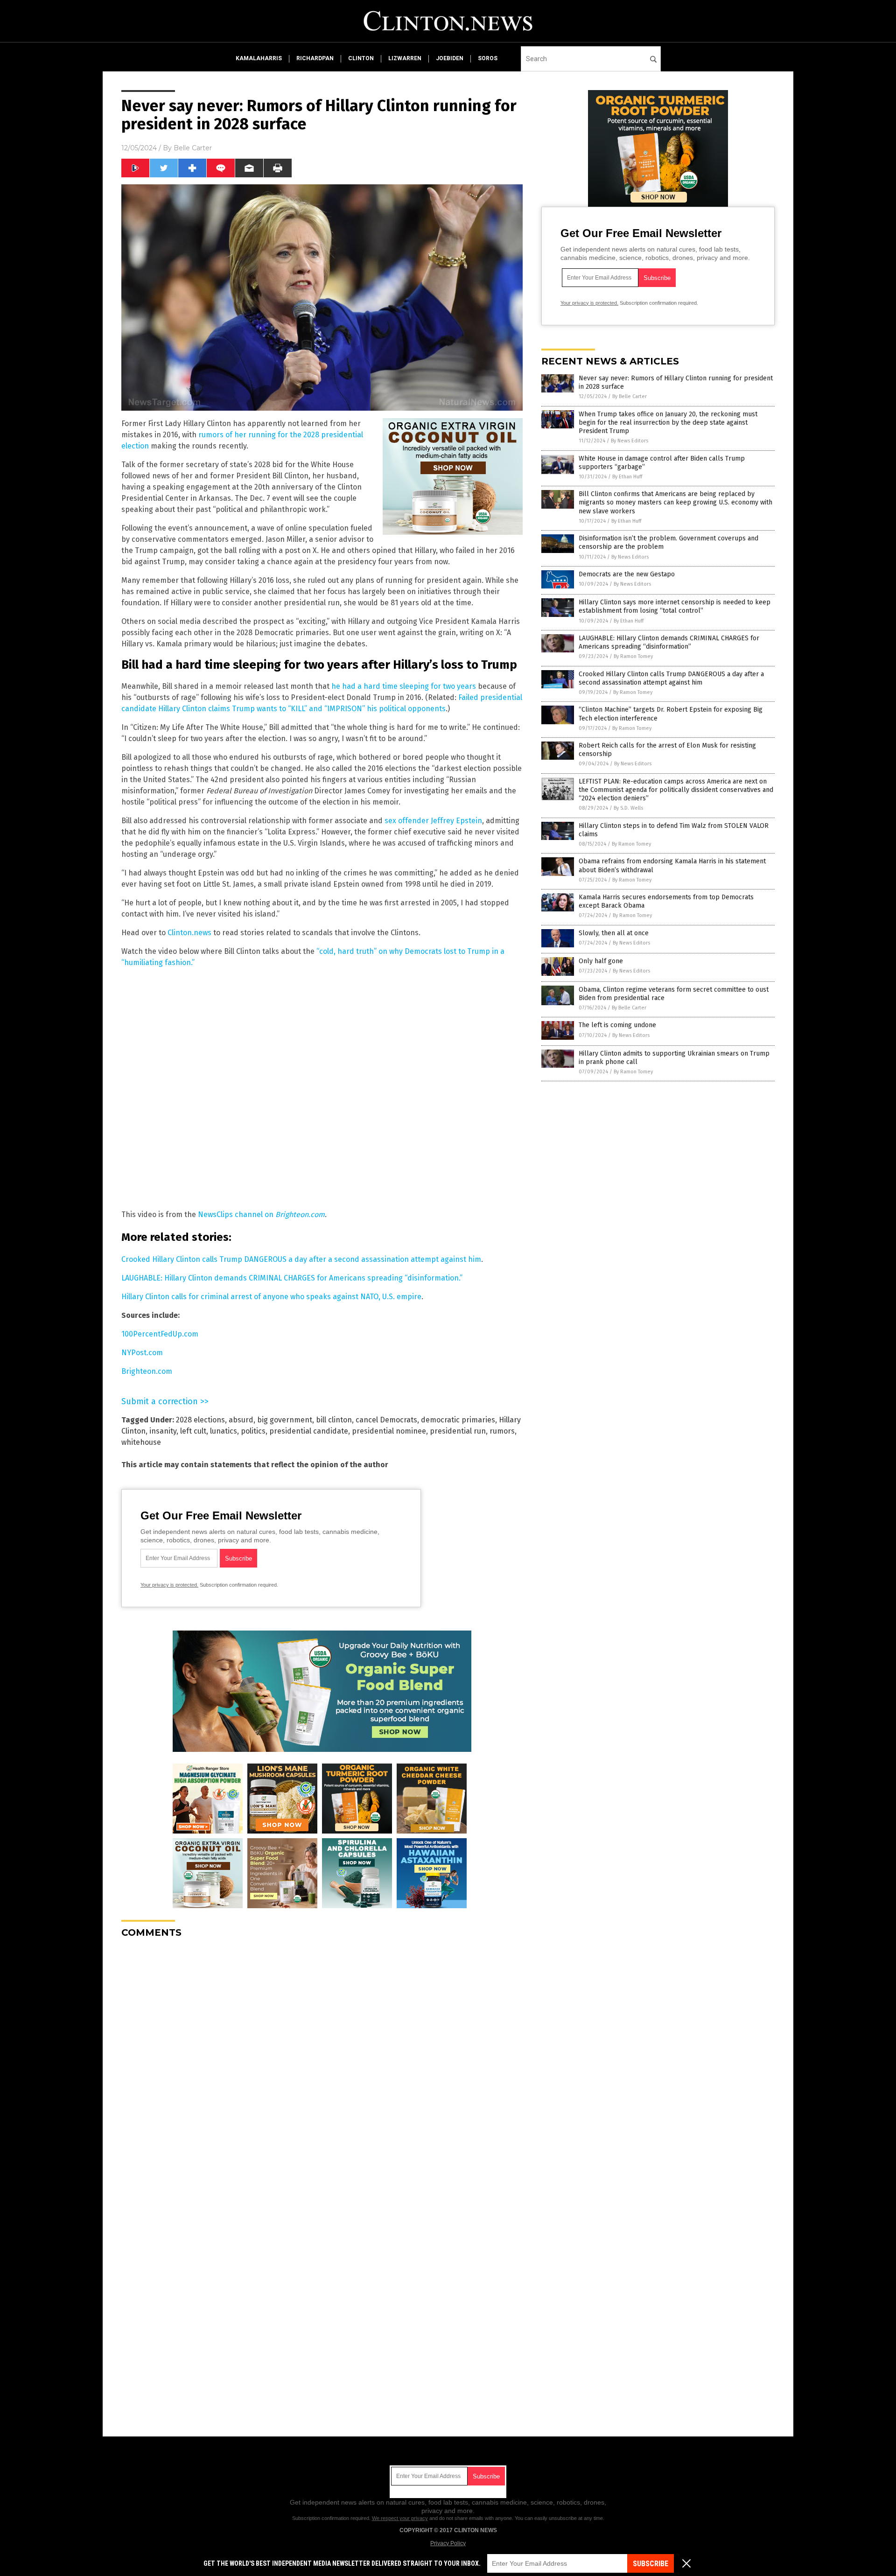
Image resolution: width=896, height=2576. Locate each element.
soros (488, 58)
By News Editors (630, 441)
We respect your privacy (400, 2518)
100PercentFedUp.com (160, 1334)
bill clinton (334, 1420)
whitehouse (141, 1442)
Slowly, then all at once (614, 933)
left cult (193, 1431)
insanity (163, 1431)
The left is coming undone (617, 1025)
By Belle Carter (630, 396)
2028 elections (200, 1420)
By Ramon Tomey (633, 656)
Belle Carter (193, 148)
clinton (361, 58)
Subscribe (651, 2564)
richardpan (315, 58)
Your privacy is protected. (169, 1585)
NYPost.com (142, 1353)
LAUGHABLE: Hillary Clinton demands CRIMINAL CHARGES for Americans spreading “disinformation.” (292, 1278)
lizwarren (405, 58)
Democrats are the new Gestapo (627, 574)
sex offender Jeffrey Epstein (433, 821)
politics (253, 1431)
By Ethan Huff (627, 477)
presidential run (458, 1431)
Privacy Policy (448, 2543)
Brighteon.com (147, 1371)
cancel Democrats (386, 1420)
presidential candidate (309, 1431)
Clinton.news (189, 933)
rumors (502, 1431)
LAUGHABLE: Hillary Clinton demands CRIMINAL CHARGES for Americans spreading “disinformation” (669, 642)
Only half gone (601, 961)
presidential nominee (389, 1431)
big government (285, 1420)
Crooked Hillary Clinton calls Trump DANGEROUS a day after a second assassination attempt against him (301, 1259)
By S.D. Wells (628, 808)
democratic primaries (458, 1420)
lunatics (224, 1431)
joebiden (450, 58)
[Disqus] (322, 2062)
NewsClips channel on (261, 1214)
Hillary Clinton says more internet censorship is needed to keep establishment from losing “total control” (675, 606)
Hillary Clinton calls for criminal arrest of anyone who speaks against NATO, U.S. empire (271, 1297)
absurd (241, 1420)
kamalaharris (259, 58)
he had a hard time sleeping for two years (404, 686)
